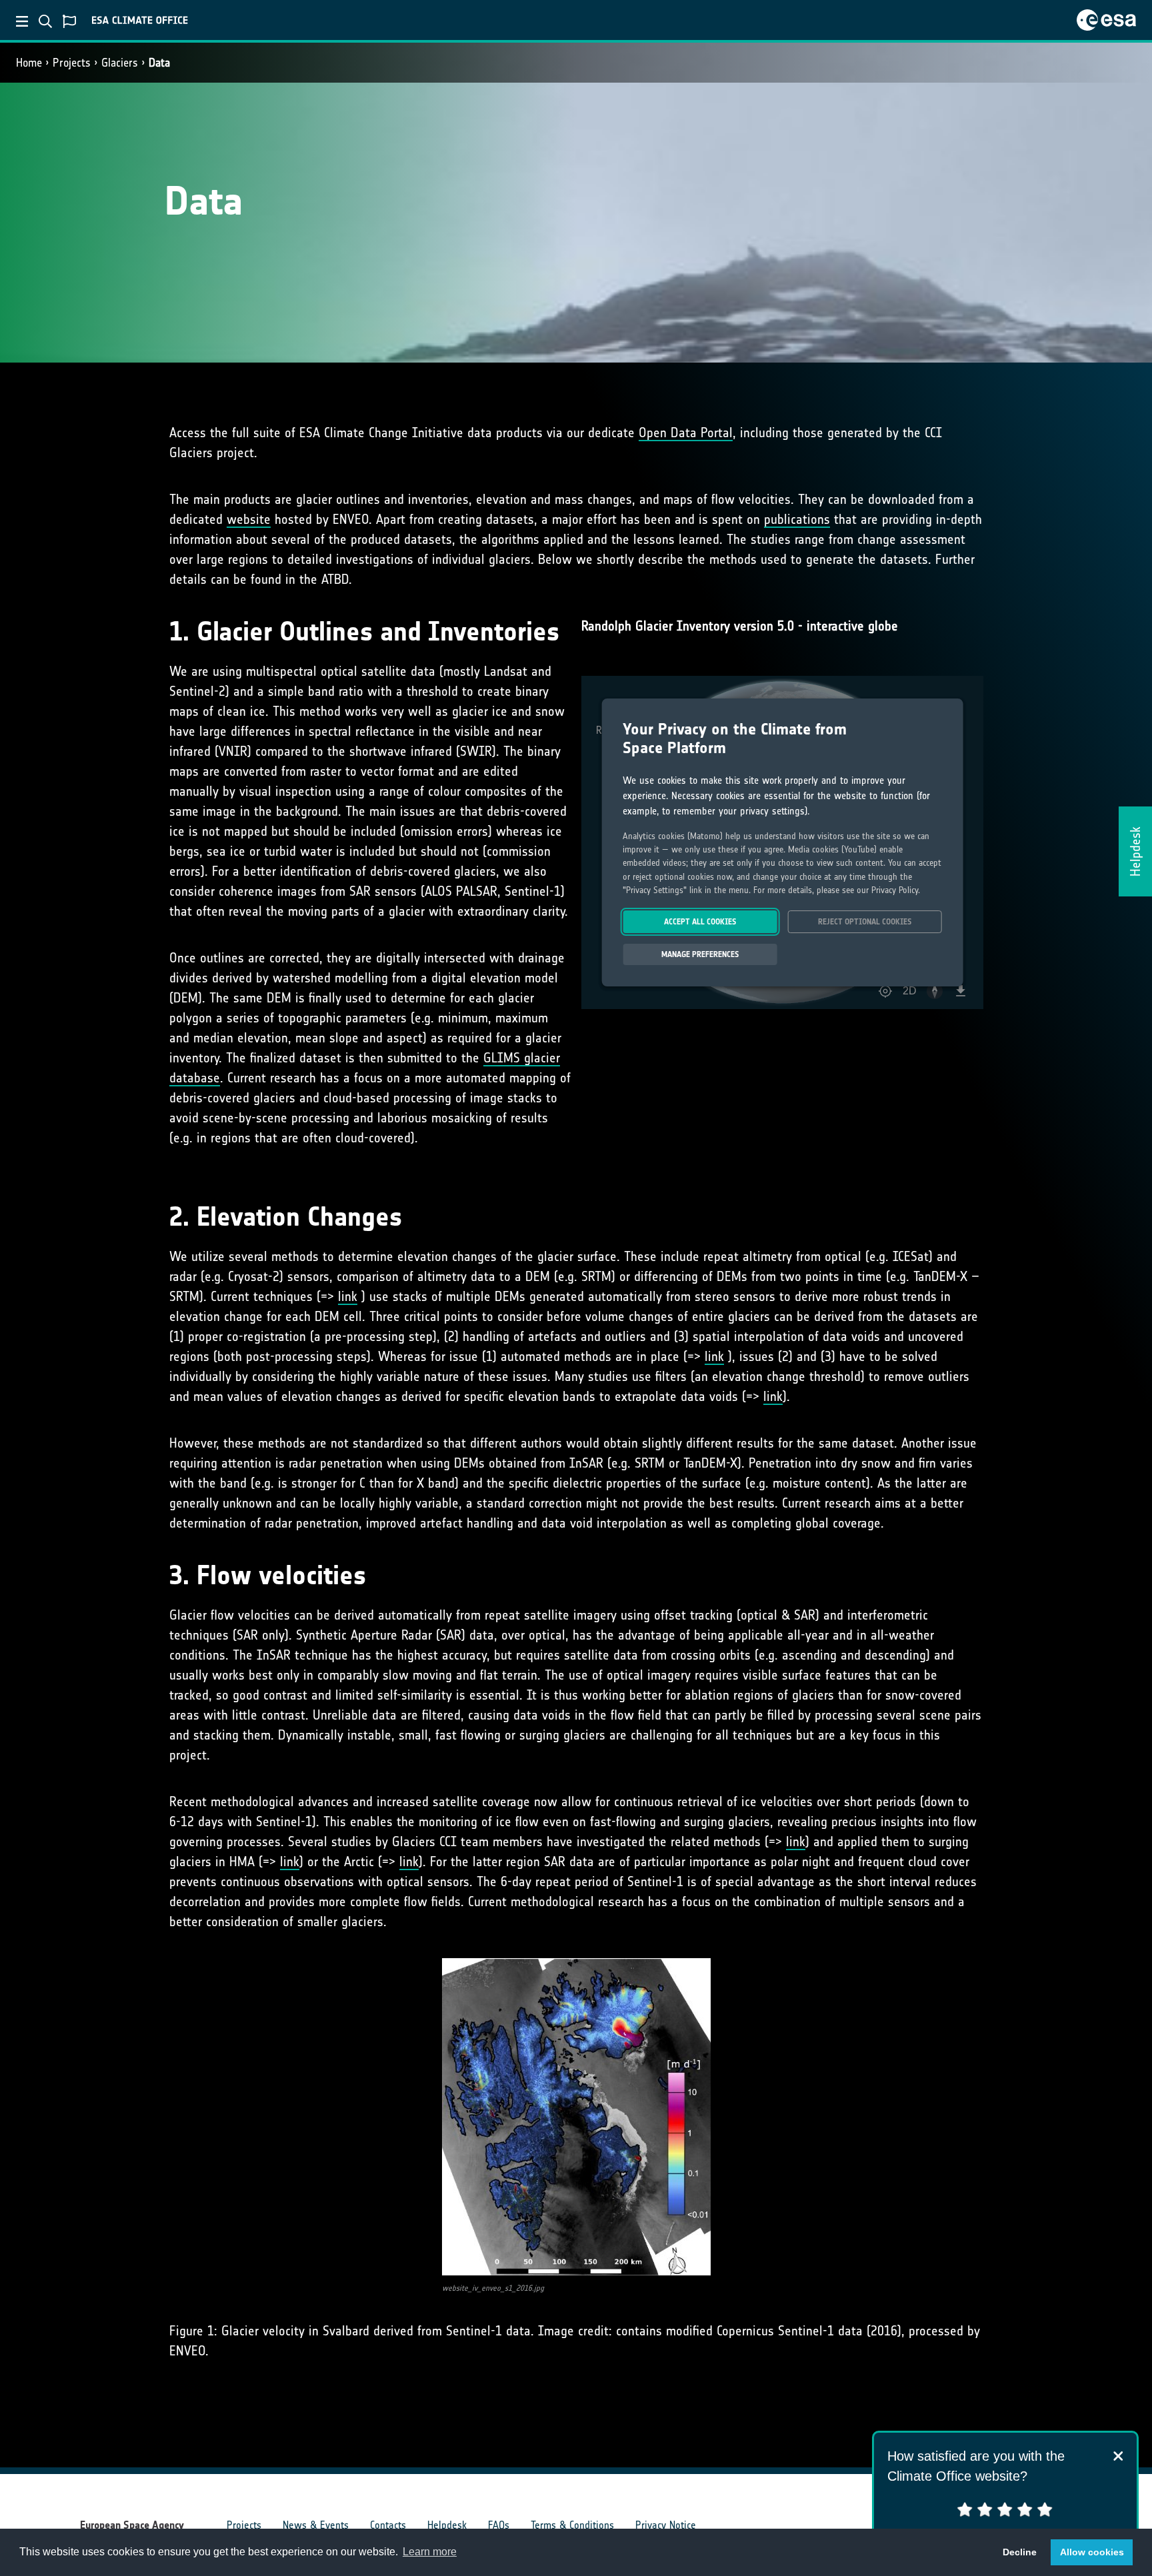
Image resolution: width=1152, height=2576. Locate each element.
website (249, 519)
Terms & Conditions (572, 2525)
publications (797, 519)
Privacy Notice (666, 2525)
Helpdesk (447, 2525)
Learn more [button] (430, 2552)
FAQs (499, 2525)
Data (159, 63)
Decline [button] (1020, 2552)
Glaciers (120, 63)
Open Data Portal (686, 433)
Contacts (388, 2525)
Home (29, 63)
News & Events (316, 2525)
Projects (72, 63)
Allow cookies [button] (1092, 2552)
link (348, 1296)
